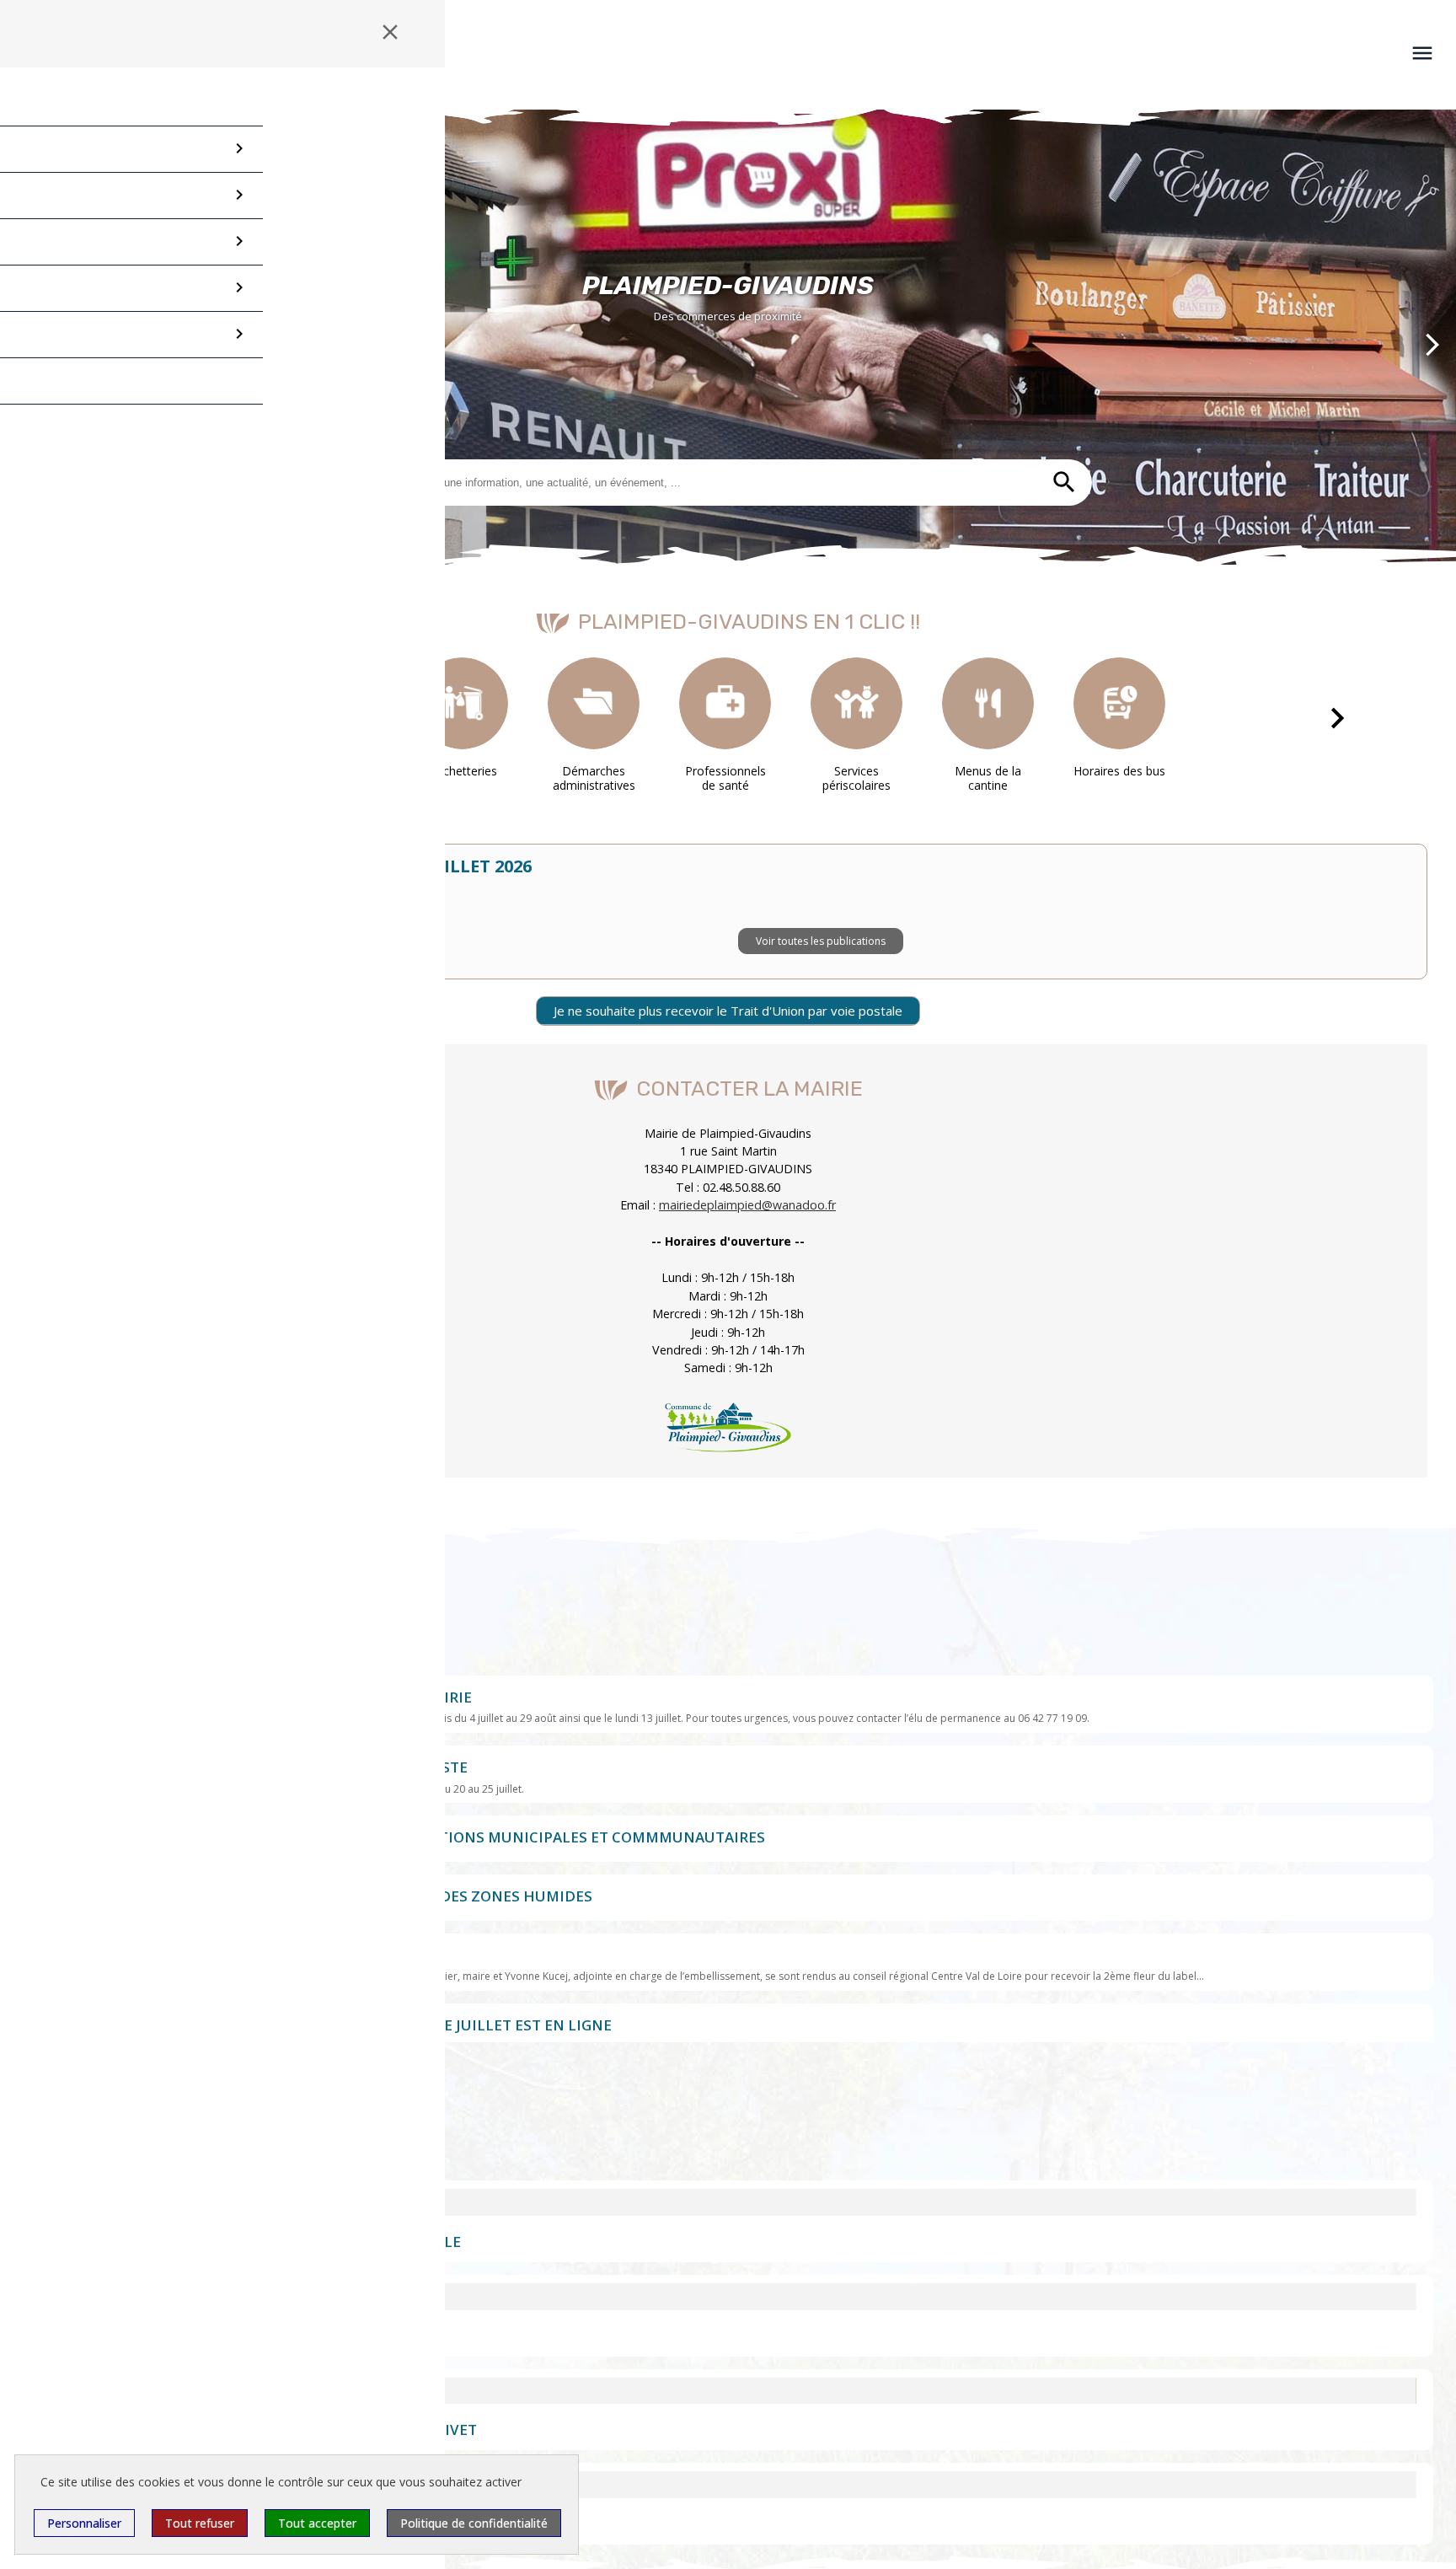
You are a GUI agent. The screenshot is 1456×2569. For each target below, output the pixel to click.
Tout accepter (317, 2523)
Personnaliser (84, 2523)
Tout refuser (200, 2523)
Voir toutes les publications (821, 954)
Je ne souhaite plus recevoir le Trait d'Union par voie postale (728, 1011)
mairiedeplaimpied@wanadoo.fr (747, 1206)
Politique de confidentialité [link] (474, 2523)
